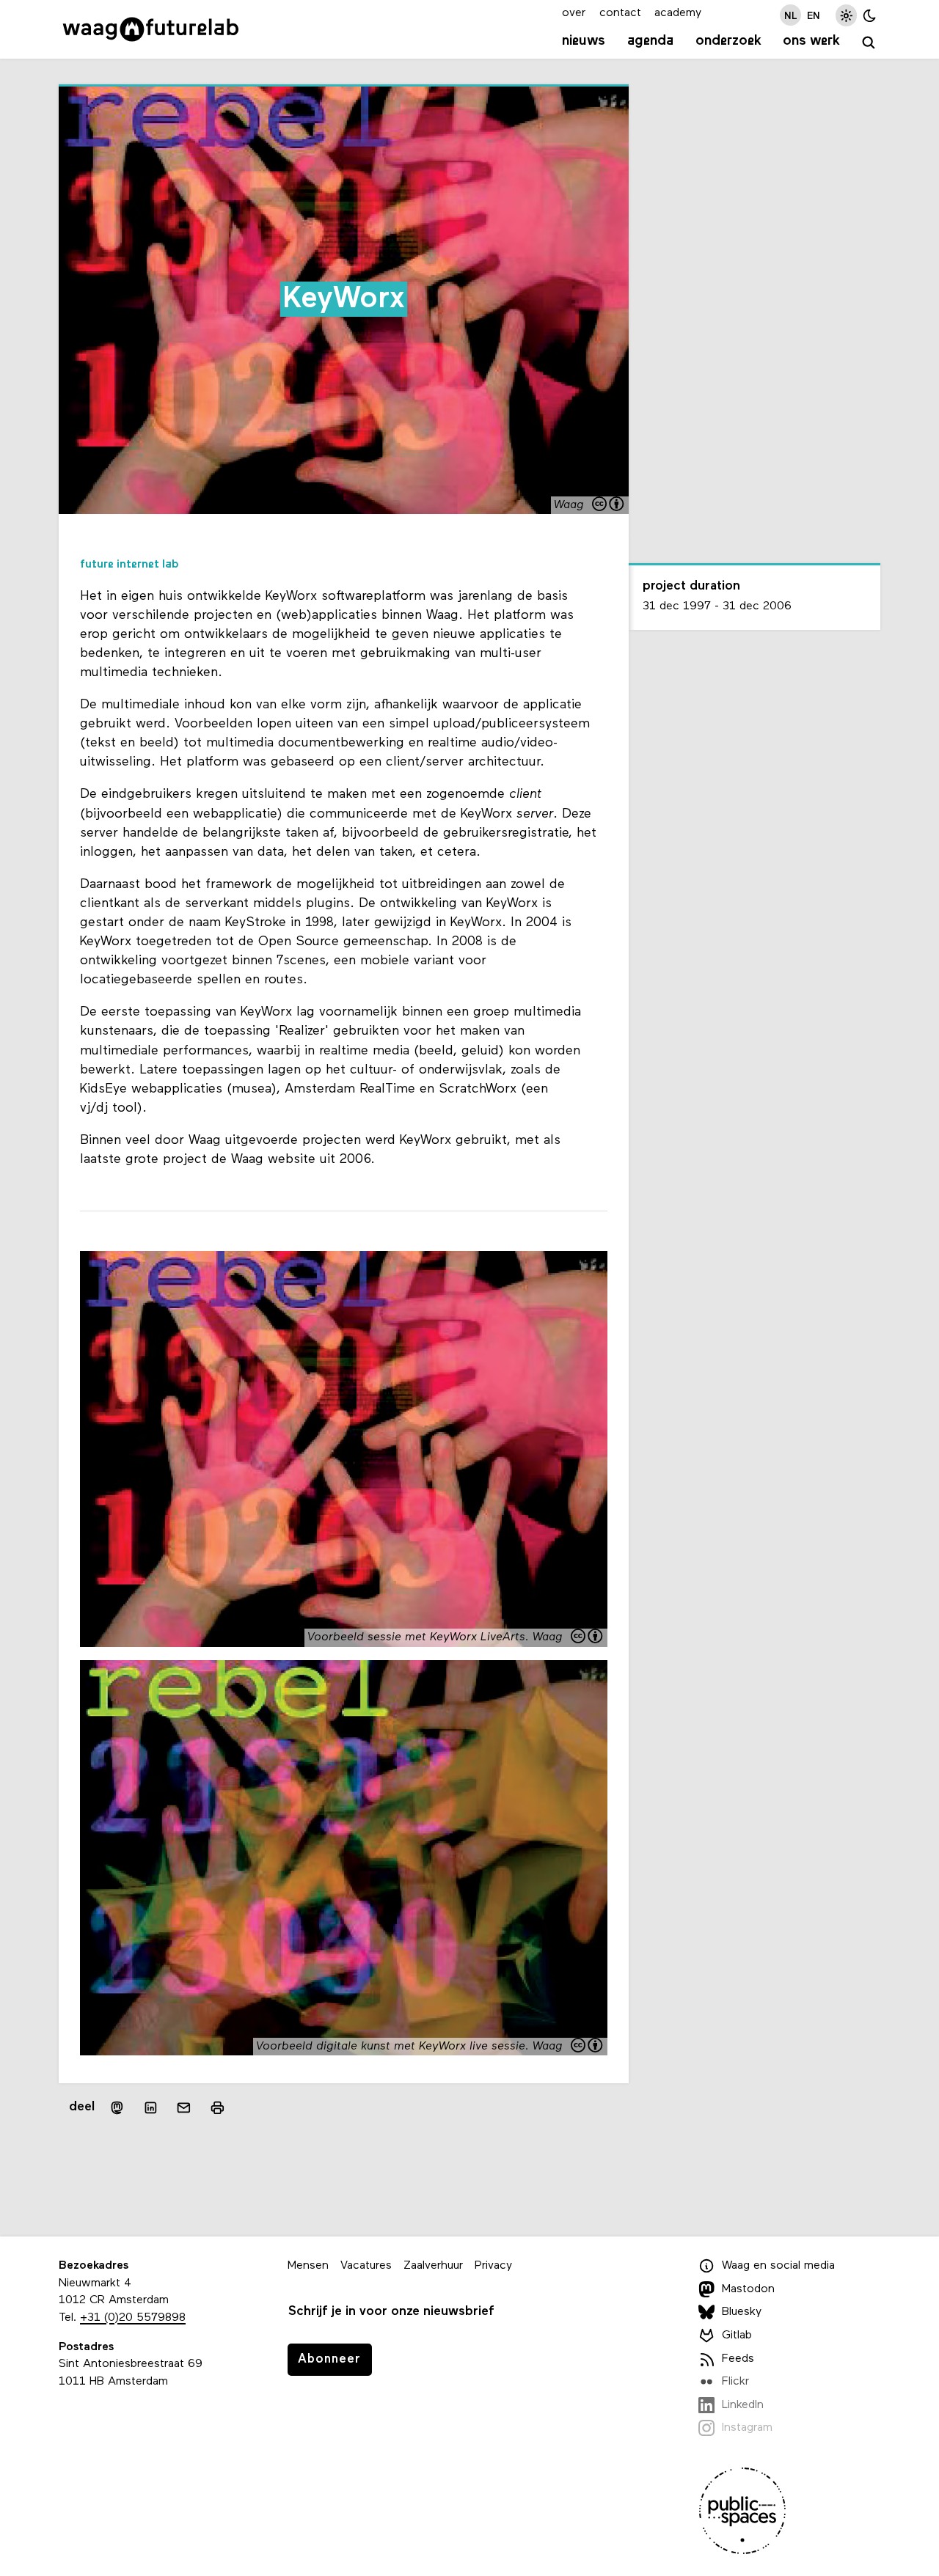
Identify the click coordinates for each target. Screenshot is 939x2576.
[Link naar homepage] (151, 29)
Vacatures (366, 2266)
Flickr (735, 2382)
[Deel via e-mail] (184, 2107)
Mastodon (748, 2289)
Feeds (738, 2359)
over (574, 13)
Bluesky (742, 2312)
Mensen (308, 2266)
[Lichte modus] (846, 15)
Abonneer (329, 2359)
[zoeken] (869, 43)
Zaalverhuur (433, 2266)
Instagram (747, 2428)
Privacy (493, 2266)
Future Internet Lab (129, 565)
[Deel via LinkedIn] (150, 2107)
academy (678, 13)
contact (620, 13)
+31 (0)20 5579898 (133, 2318)
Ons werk (811, 41)
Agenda (650, 41)
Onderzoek (728, 41)
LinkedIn (743, 2405)
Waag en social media (778, 2266)
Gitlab (737, 2335)
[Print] (218, 2108)
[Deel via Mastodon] (117, 2108)
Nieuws (584, 41)
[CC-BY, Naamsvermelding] (609, 506)
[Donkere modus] (870, 15)
